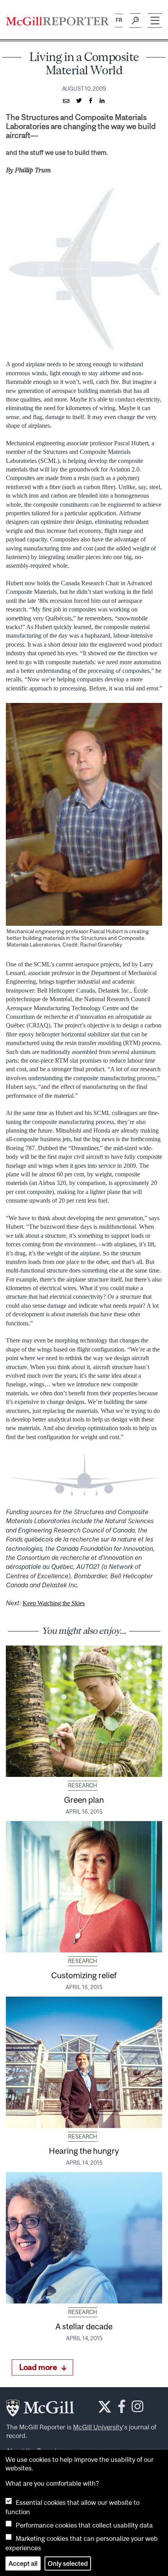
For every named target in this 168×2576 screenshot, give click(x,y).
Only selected (68, 2563)
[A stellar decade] (84, 2238)
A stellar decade (84, 2326)
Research (83, 1785)
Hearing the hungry (84, 2151)
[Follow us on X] (105, 2407)
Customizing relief (84, 1975)
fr (119, 20)
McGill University (98, 2427)
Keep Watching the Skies (54, 1603)
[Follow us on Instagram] (138, 2409)
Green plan (84, 1800)
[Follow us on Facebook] (122, 2409)
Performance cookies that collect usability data (84, 2525)
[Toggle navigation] (155, 21)
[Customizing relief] (84, 1887)
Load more (38, 2367)
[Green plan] (84, 1711)
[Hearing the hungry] (84, 2062)
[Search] (135, 21)
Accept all (23, 2563)
